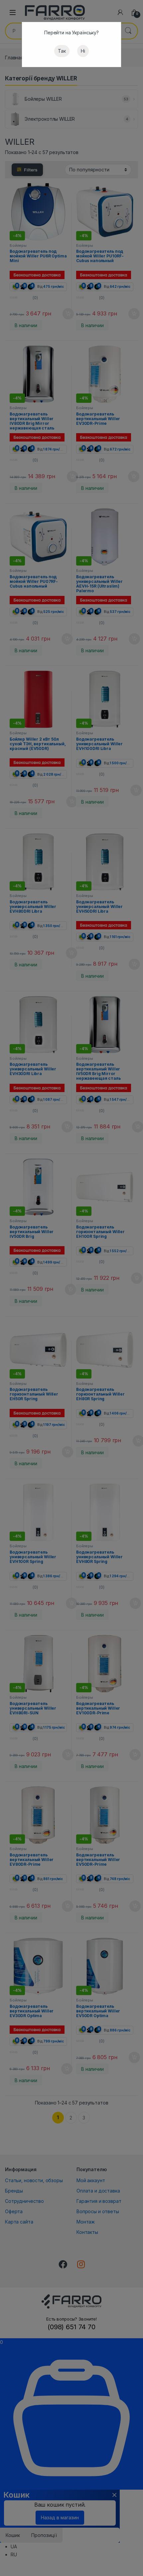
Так (62, 51)
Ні (83, 51)
